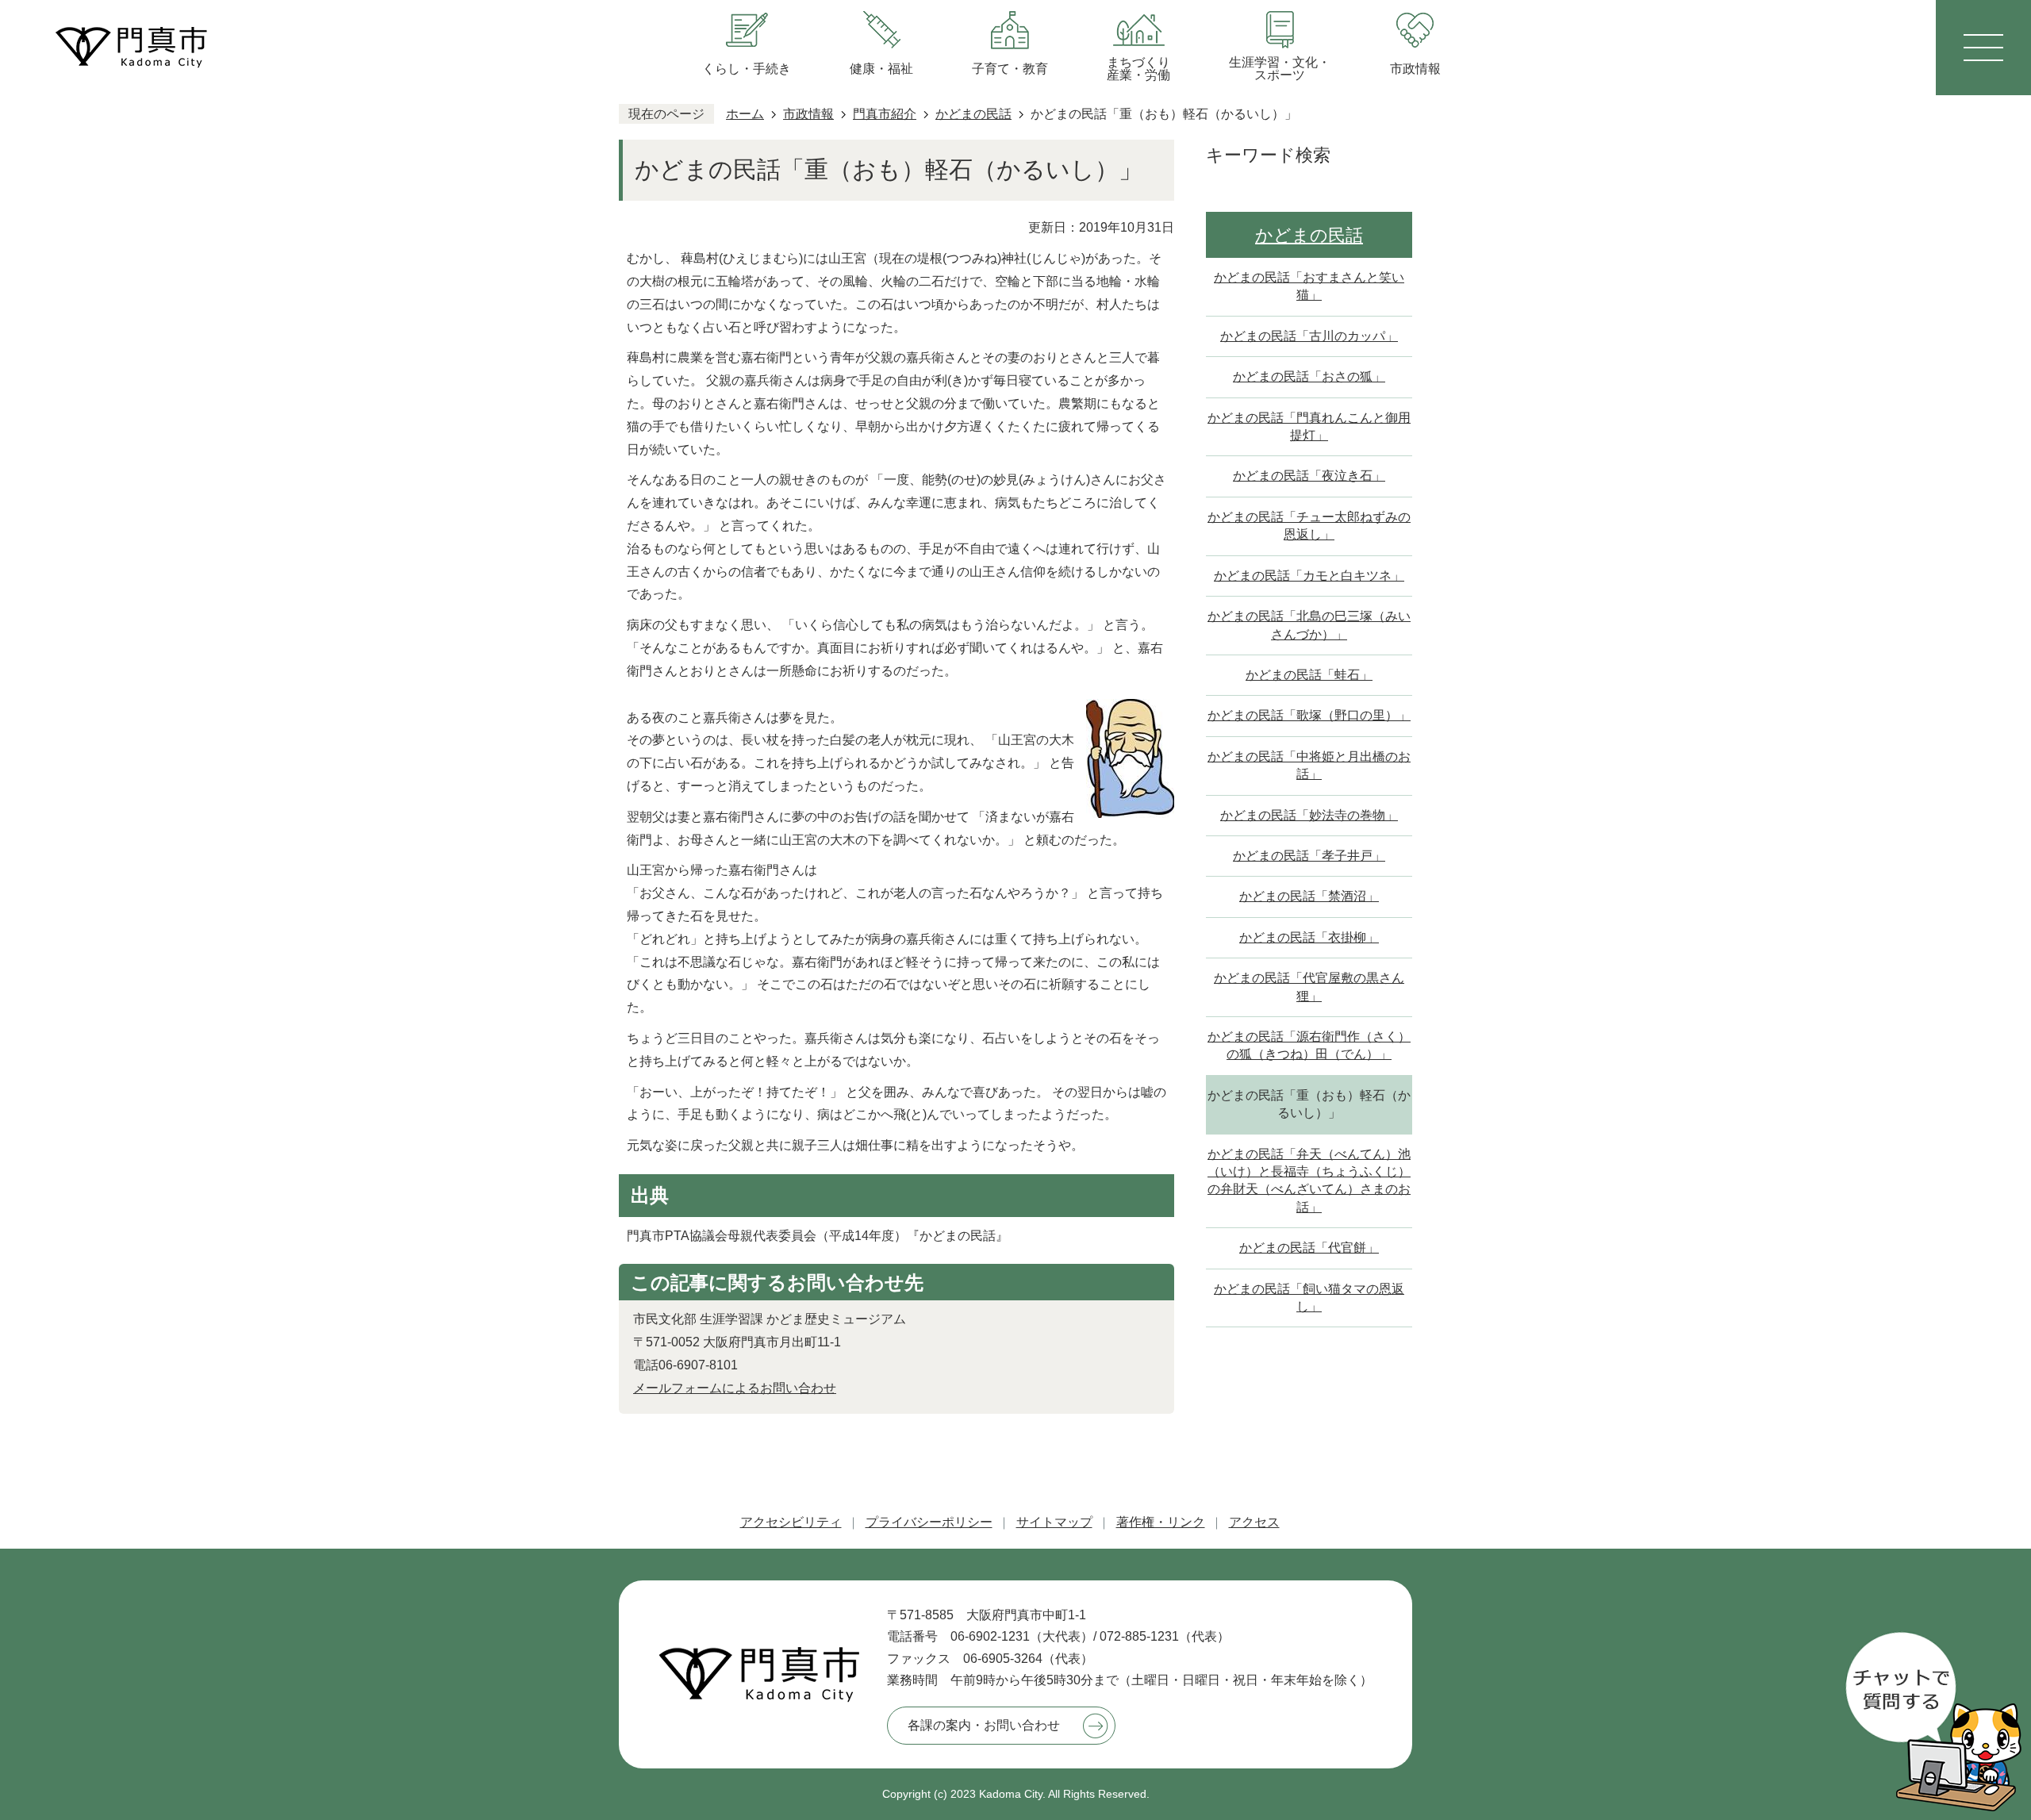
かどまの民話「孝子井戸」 (1309, 856)
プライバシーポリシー (929, 1522)
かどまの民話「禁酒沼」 (1309, 896)
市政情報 (808, 114)
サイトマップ (1054, 1522)
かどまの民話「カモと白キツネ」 (1309, 576)
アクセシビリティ (791, 1522)
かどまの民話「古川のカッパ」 (1309, 336)
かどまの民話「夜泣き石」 (1309, 476)
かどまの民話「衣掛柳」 (1309, 937)
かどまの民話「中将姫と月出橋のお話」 (1309, 765)
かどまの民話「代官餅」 (1309, 1248)
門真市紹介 (885, 114)
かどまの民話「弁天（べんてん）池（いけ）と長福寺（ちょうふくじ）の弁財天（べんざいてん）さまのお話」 (1309, 1181)
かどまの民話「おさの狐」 (1309, 376)
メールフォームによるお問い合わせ (735, 1388)
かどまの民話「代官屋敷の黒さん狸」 (1309, 987)
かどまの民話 (973, 114)
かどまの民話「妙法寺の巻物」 (1309, 815)
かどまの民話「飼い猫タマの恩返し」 (1309, 1298)
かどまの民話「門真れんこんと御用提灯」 (1309, 426)
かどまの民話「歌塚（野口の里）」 (1309, 715)
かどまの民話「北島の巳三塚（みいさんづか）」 (1309, 625)
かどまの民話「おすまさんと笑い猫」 (1309, 286)
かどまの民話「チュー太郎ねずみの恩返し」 (1309, 526)
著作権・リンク (1161, 1522)
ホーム (745, 114)
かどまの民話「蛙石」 (1309, 675)
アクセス (1254, 1522)
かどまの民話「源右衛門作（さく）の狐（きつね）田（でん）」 (1309, 1045)
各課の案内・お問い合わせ (984, 1725)
